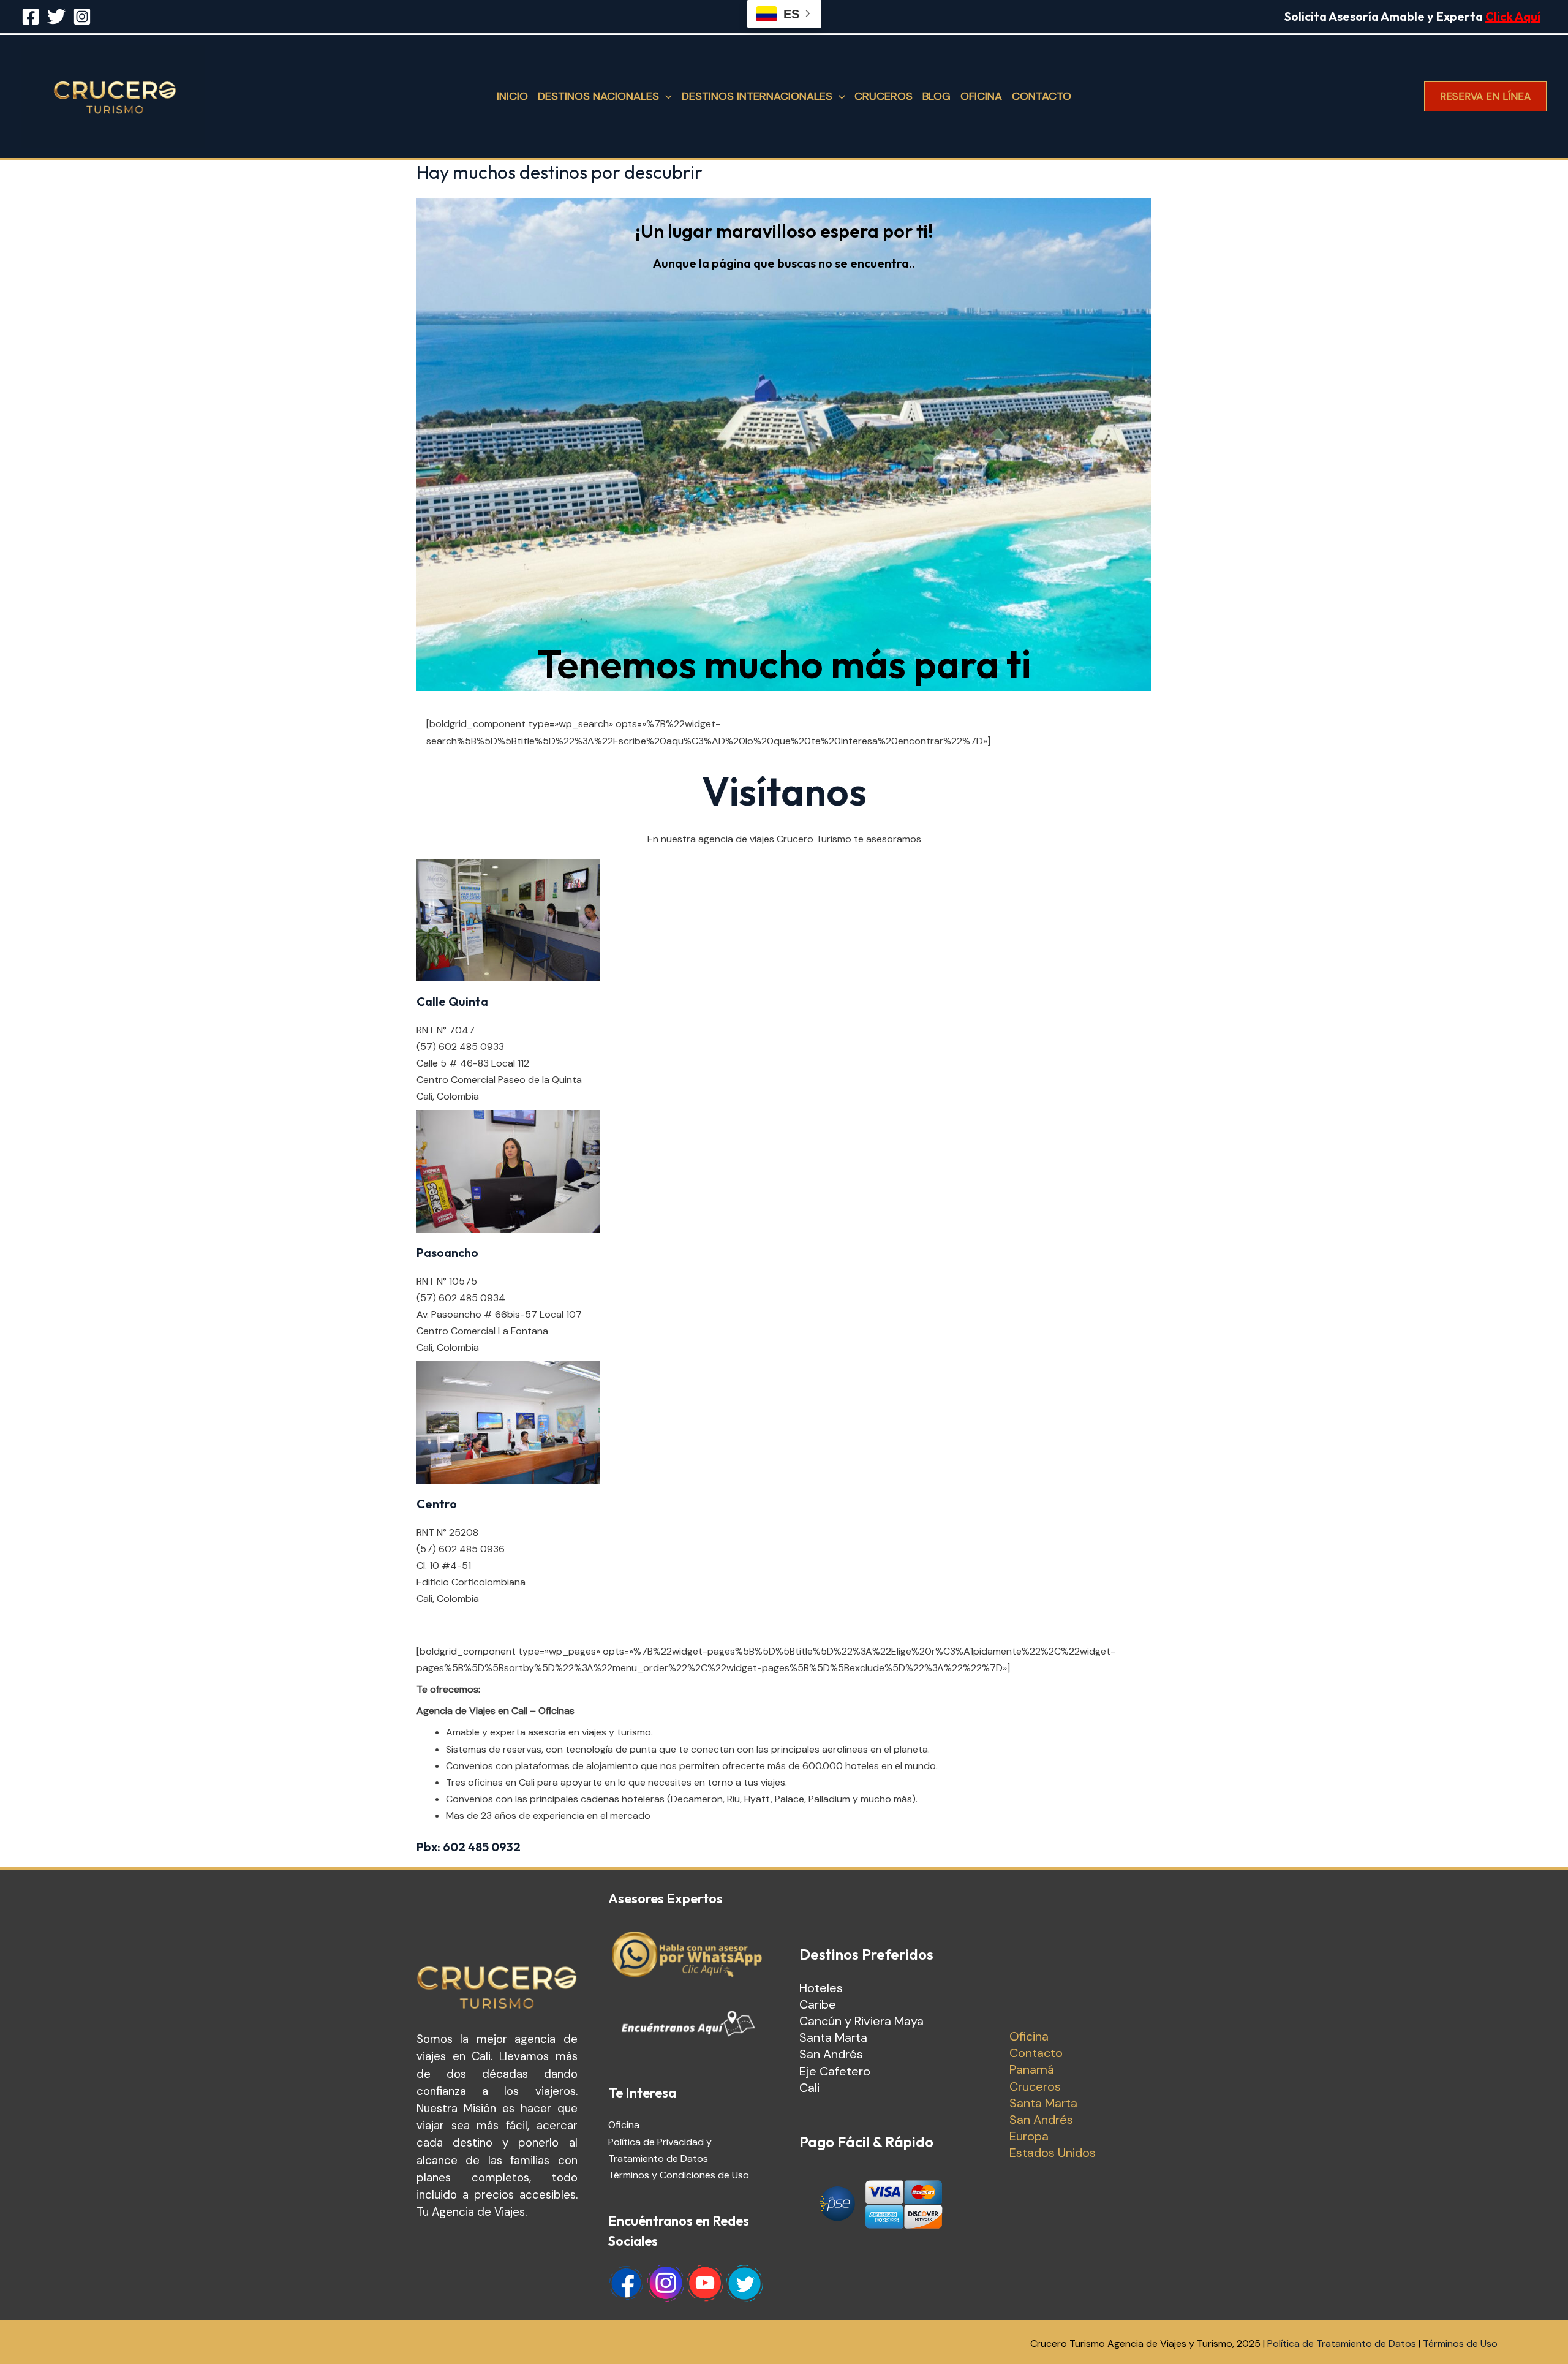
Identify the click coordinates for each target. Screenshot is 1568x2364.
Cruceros (884, 96)
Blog (937, 96)
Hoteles (821, 1988)
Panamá (1032, 2069)
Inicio (512, 96)
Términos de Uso (1460, 2343)
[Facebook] (31, 17)
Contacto (1042, 96)
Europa (1029, 2136)
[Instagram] (82, 17)
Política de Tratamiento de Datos (1342, 2343)
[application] (665, 96)
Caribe (818, 2004)
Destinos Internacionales (757, 96)
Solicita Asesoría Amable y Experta (1412, 16)
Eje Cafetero (835, 2071)
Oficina (981, 96)
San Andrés (831, 2054)
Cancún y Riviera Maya (861, 2021)
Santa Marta (833, 2037)
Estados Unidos (1053, 2153)
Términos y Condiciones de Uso (679, 2175)
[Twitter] (56, 17)
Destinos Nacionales (598, 96)
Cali (809, 2088)
